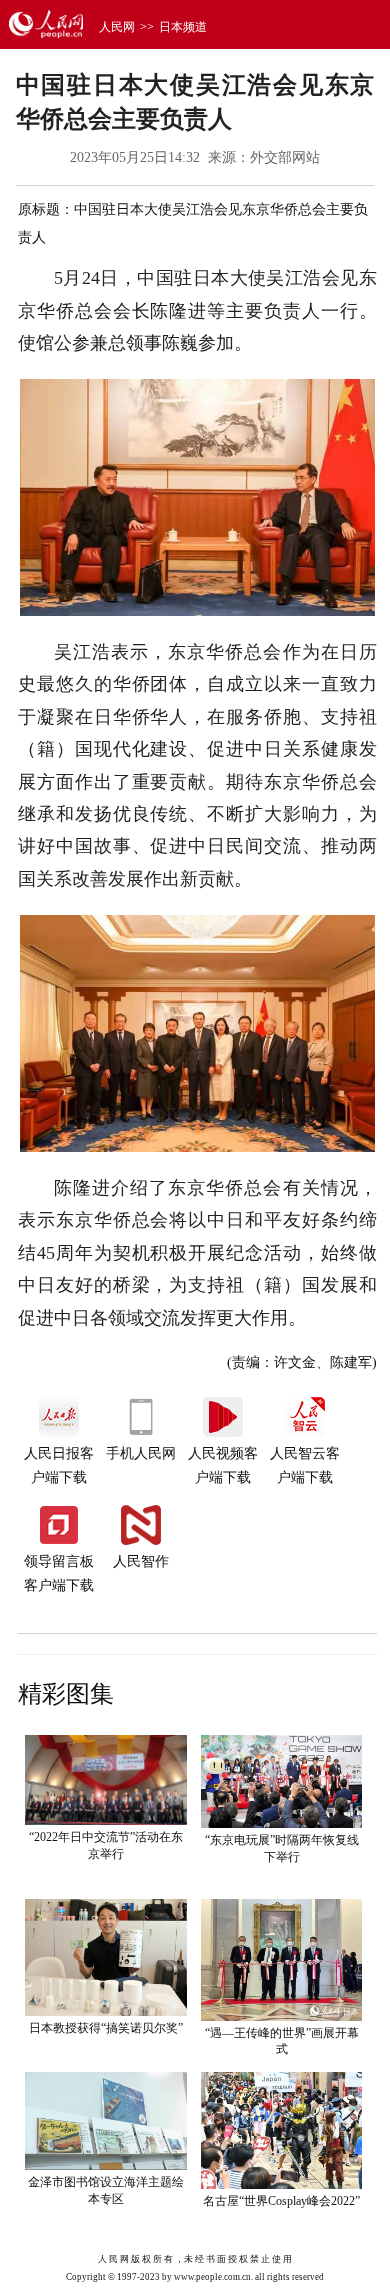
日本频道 (183, 27)
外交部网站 (285, 157)
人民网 (117, 27)
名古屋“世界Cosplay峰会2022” (281, 2201)
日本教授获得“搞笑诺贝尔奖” (106, 2028)
